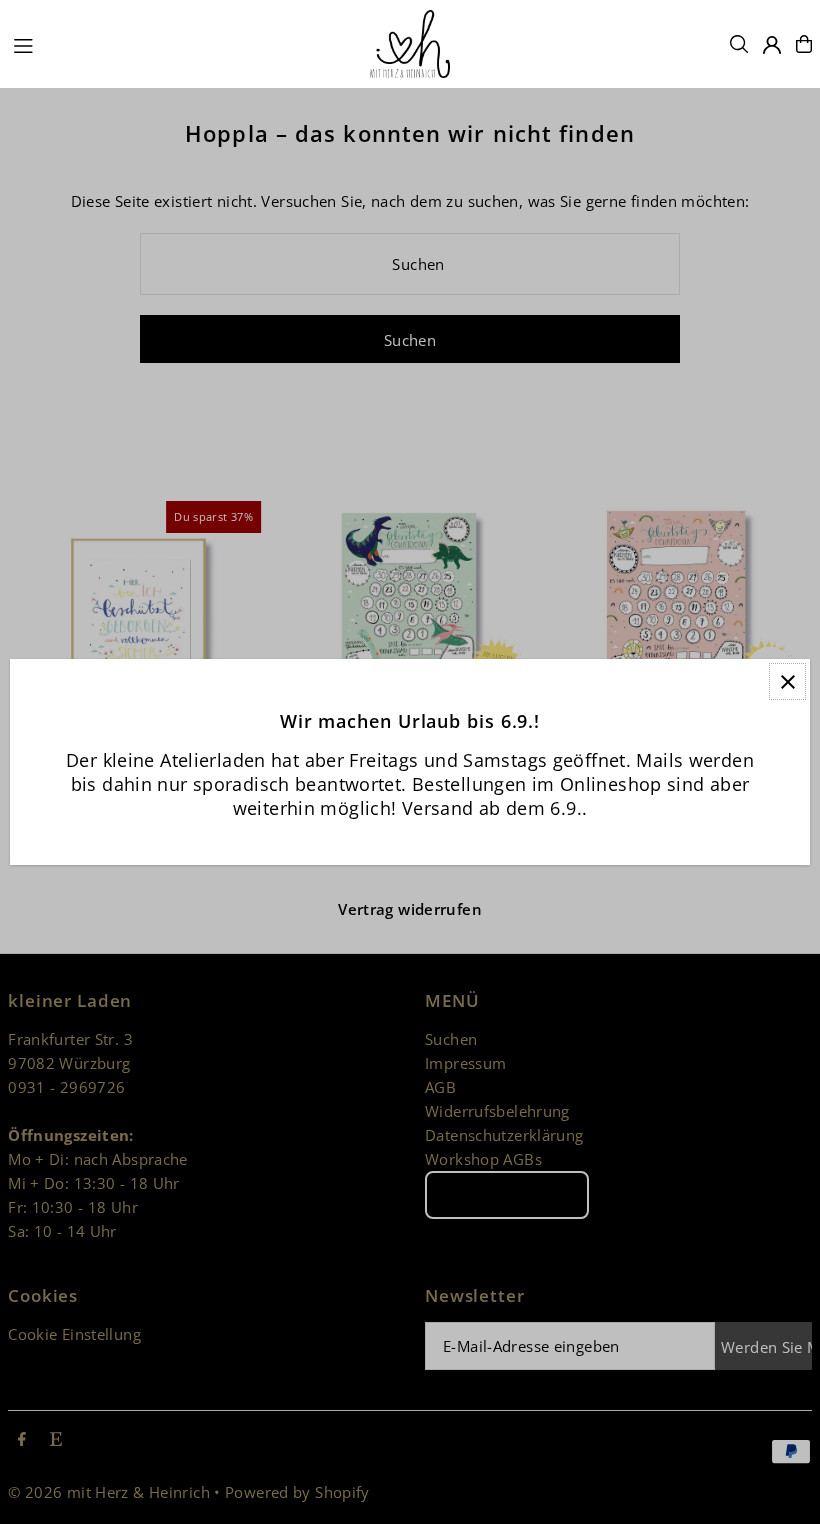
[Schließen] (787, 681)
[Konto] (772, 45)
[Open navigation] (181, 43)
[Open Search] (739, 44)
